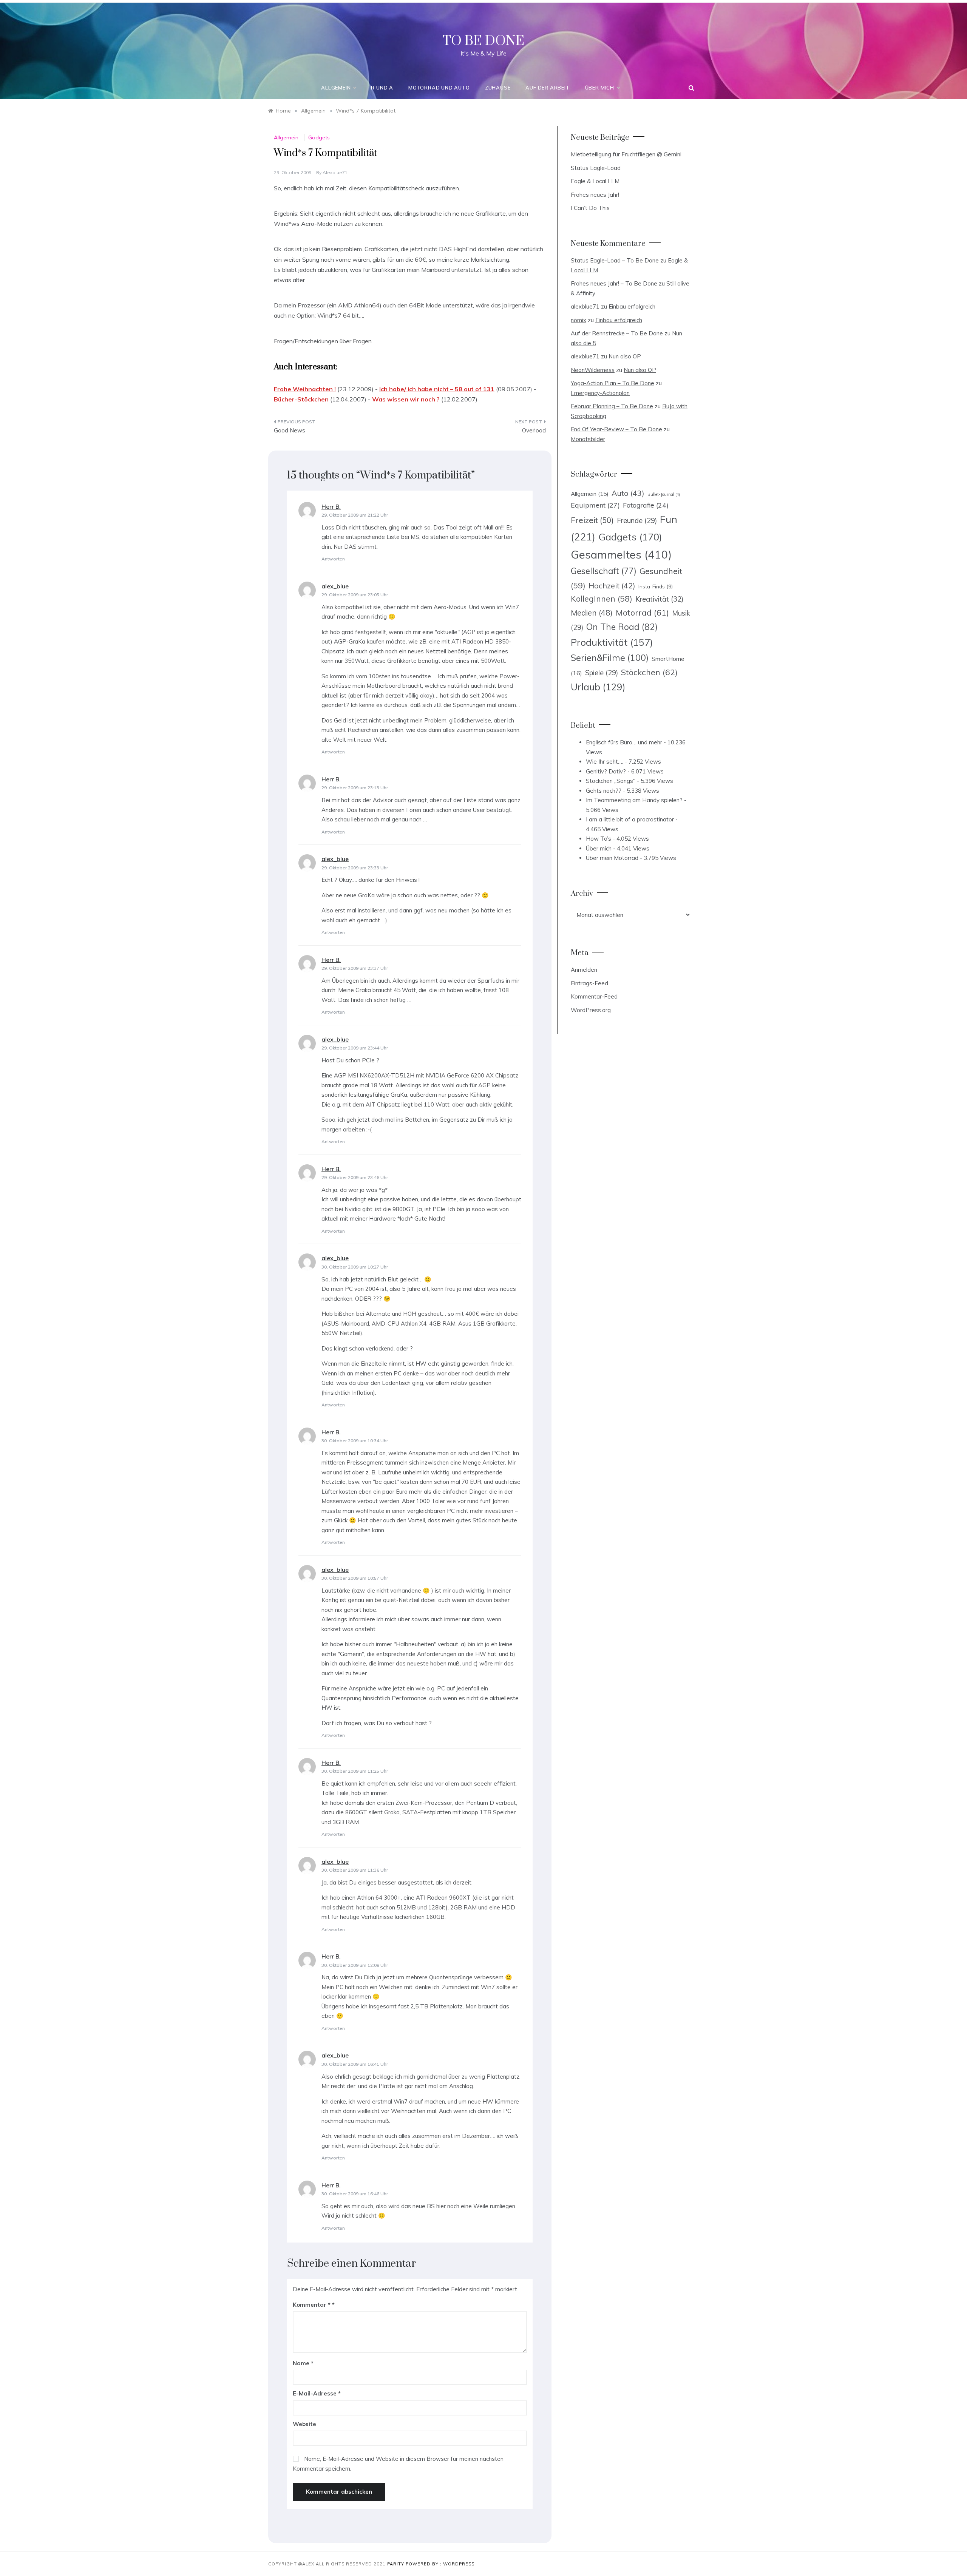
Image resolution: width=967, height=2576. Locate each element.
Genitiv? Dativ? (606, 771)
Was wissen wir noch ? (406, 399)
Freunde (637, 521)
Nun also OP (625, 356)
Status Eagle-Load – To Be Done (615, 260)
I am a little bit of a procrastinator (630, 819)
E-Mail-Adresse (317, 2393)
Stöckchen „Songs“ (611, 781)
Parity (396, 2564)
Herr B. (331, 506)
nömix (579, 320)
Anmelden (584, 970)
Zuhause (498, 88)
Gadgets (319, 137)
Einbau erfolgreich (632, 306)
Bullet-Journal (664, 494)
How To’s (599, 839)
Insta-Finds (656, 586)
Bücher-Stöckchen (301, 399)
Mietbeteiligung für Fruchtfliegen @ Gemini (626, 154)
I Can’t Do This (590, 208)
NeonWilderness (593, 370)
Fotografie (646, 505)
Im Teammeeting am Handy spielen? (634, 800)
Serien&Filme (610, 658)
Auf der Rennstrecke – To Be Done (617, 333)
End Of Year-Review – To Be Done (616, 429)
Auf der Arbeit (548, 88)
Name (303, 2363)
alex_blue (335, 586)
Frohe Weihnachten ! (305, 389)
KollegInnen (602, 599)
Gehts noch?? (604, 791)
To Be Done (483, 41)
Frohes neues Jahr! (595, 195)
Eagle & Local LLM (595, 181)
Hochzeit (612, 586)
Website (304, 2424)
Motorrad (642, 613)
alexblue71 (335, 172)
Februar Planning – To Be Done (612, 406)
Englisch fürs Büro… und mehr (624, 742)
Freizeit (592, 520)
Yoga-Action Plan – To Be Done (612, 383)
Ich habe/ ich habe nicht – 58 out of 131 (437, 389)
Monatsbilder (588, 439)
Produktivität (612, 642)
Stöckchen (649, 672)
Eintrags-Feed (589, 983)
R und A (382, 88)
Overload (534, 430)
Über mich (600, 88)
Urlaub (598, 687)
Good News (290, 430)
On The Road (622, 627)
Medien (592, 613)
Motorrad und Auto (439, 88)
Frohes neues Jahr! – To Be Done (614, 283)
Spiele (602, 673)
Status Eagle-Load (596, 168)
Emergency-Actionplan (600, 393)
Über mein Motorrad (612, 858)
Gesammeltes (621, 554)
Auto (628, 493)
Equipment (595, 505)
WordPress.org (591, 1010)
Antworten (333, 559)
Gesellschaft (604, 571)
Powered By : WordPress (440, 2564)
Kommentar (312, 2305)
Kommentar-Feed (594, 996)
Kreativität (659, 599)
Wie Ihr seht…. (605, 762)
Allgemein (336, 88)
